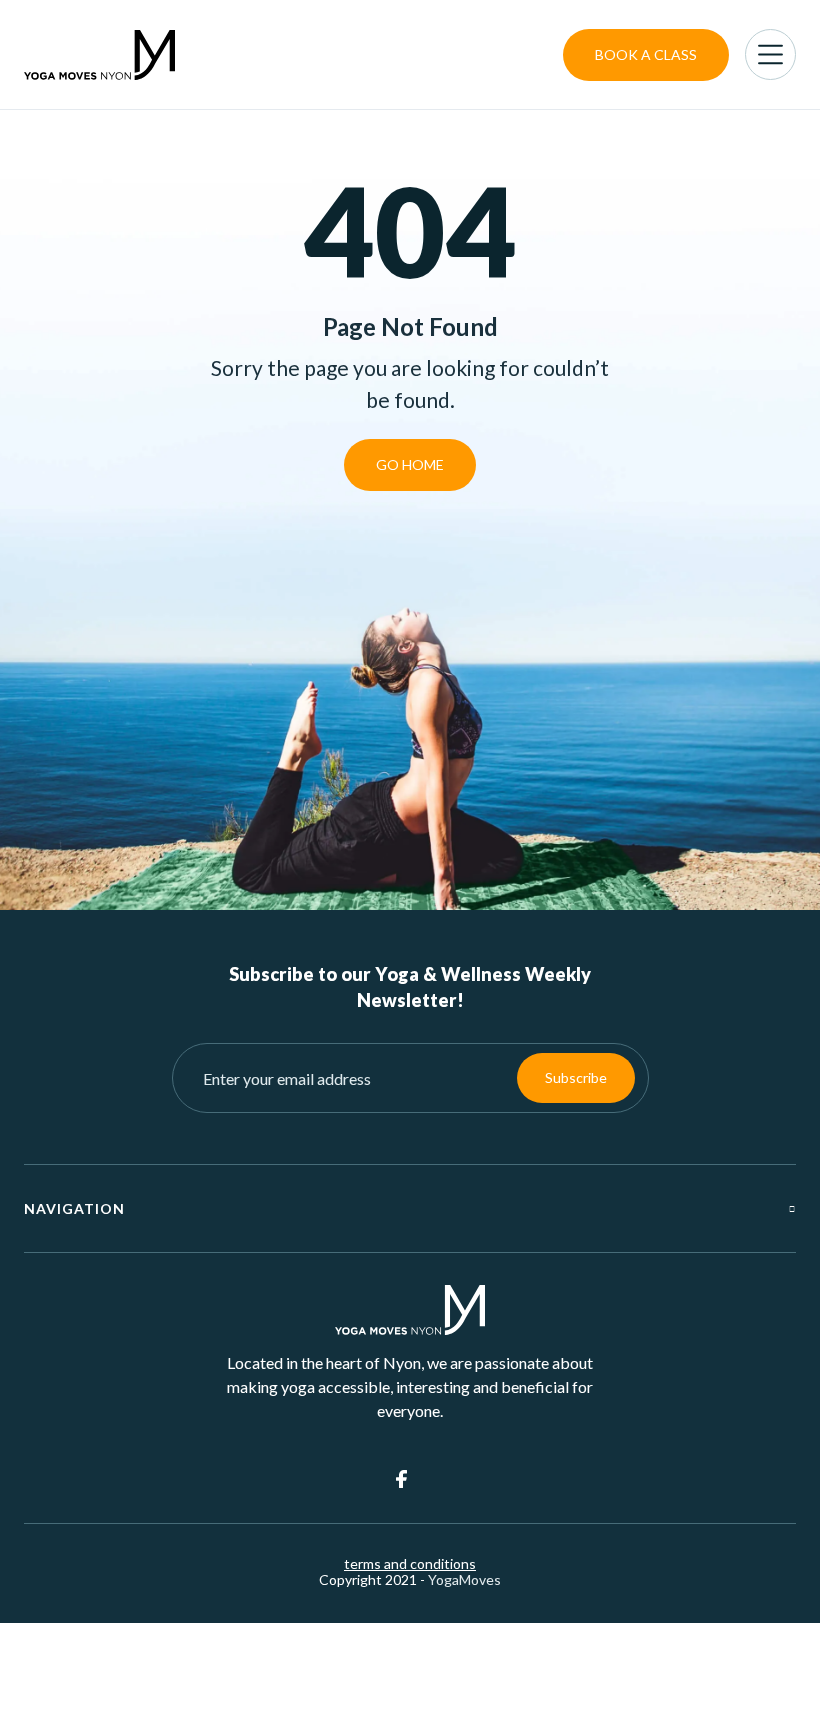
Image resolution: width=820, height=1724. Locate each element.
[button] (770, 54)
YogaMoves (464, 1579)
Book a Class (646, 54)
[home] (99, 55)
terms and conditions (410, 1563)
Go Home (410, 464)
